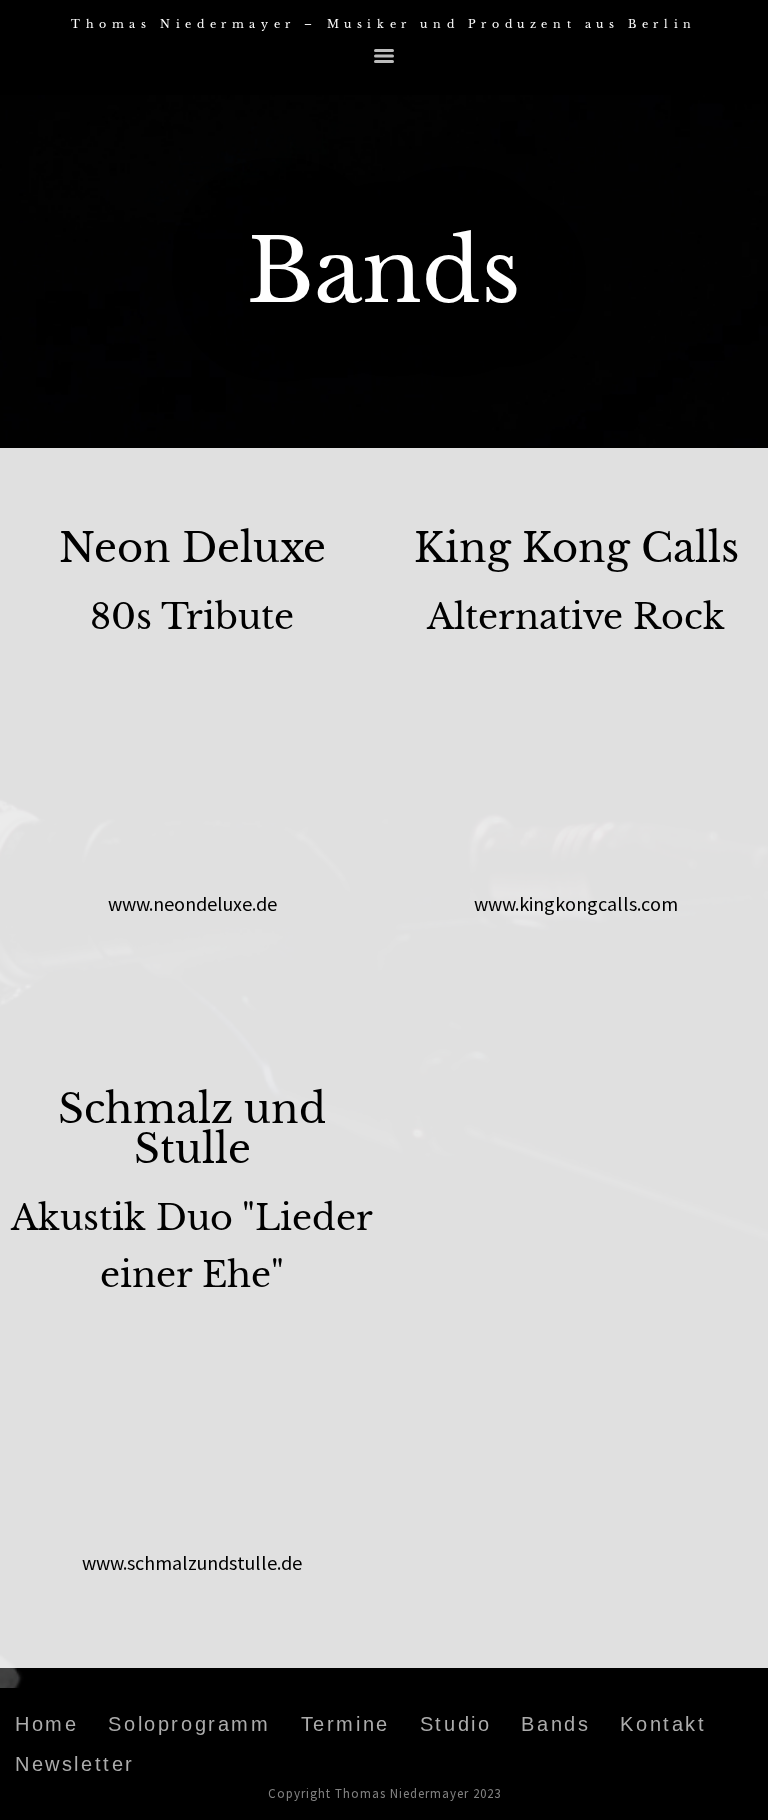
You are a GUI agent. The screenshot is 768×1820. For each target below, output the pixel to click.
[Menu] (384, 56)
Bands (555, 1724)
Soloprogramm (189, 1724)
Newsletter (75, 1764)
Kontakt (663, 1724)
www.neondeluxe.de (192, 903)
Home (46, 1724)
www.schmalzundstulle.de (192, 1562)
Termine (345, 1724)
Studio (456, 1724)
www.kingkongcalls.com (576, 903)
